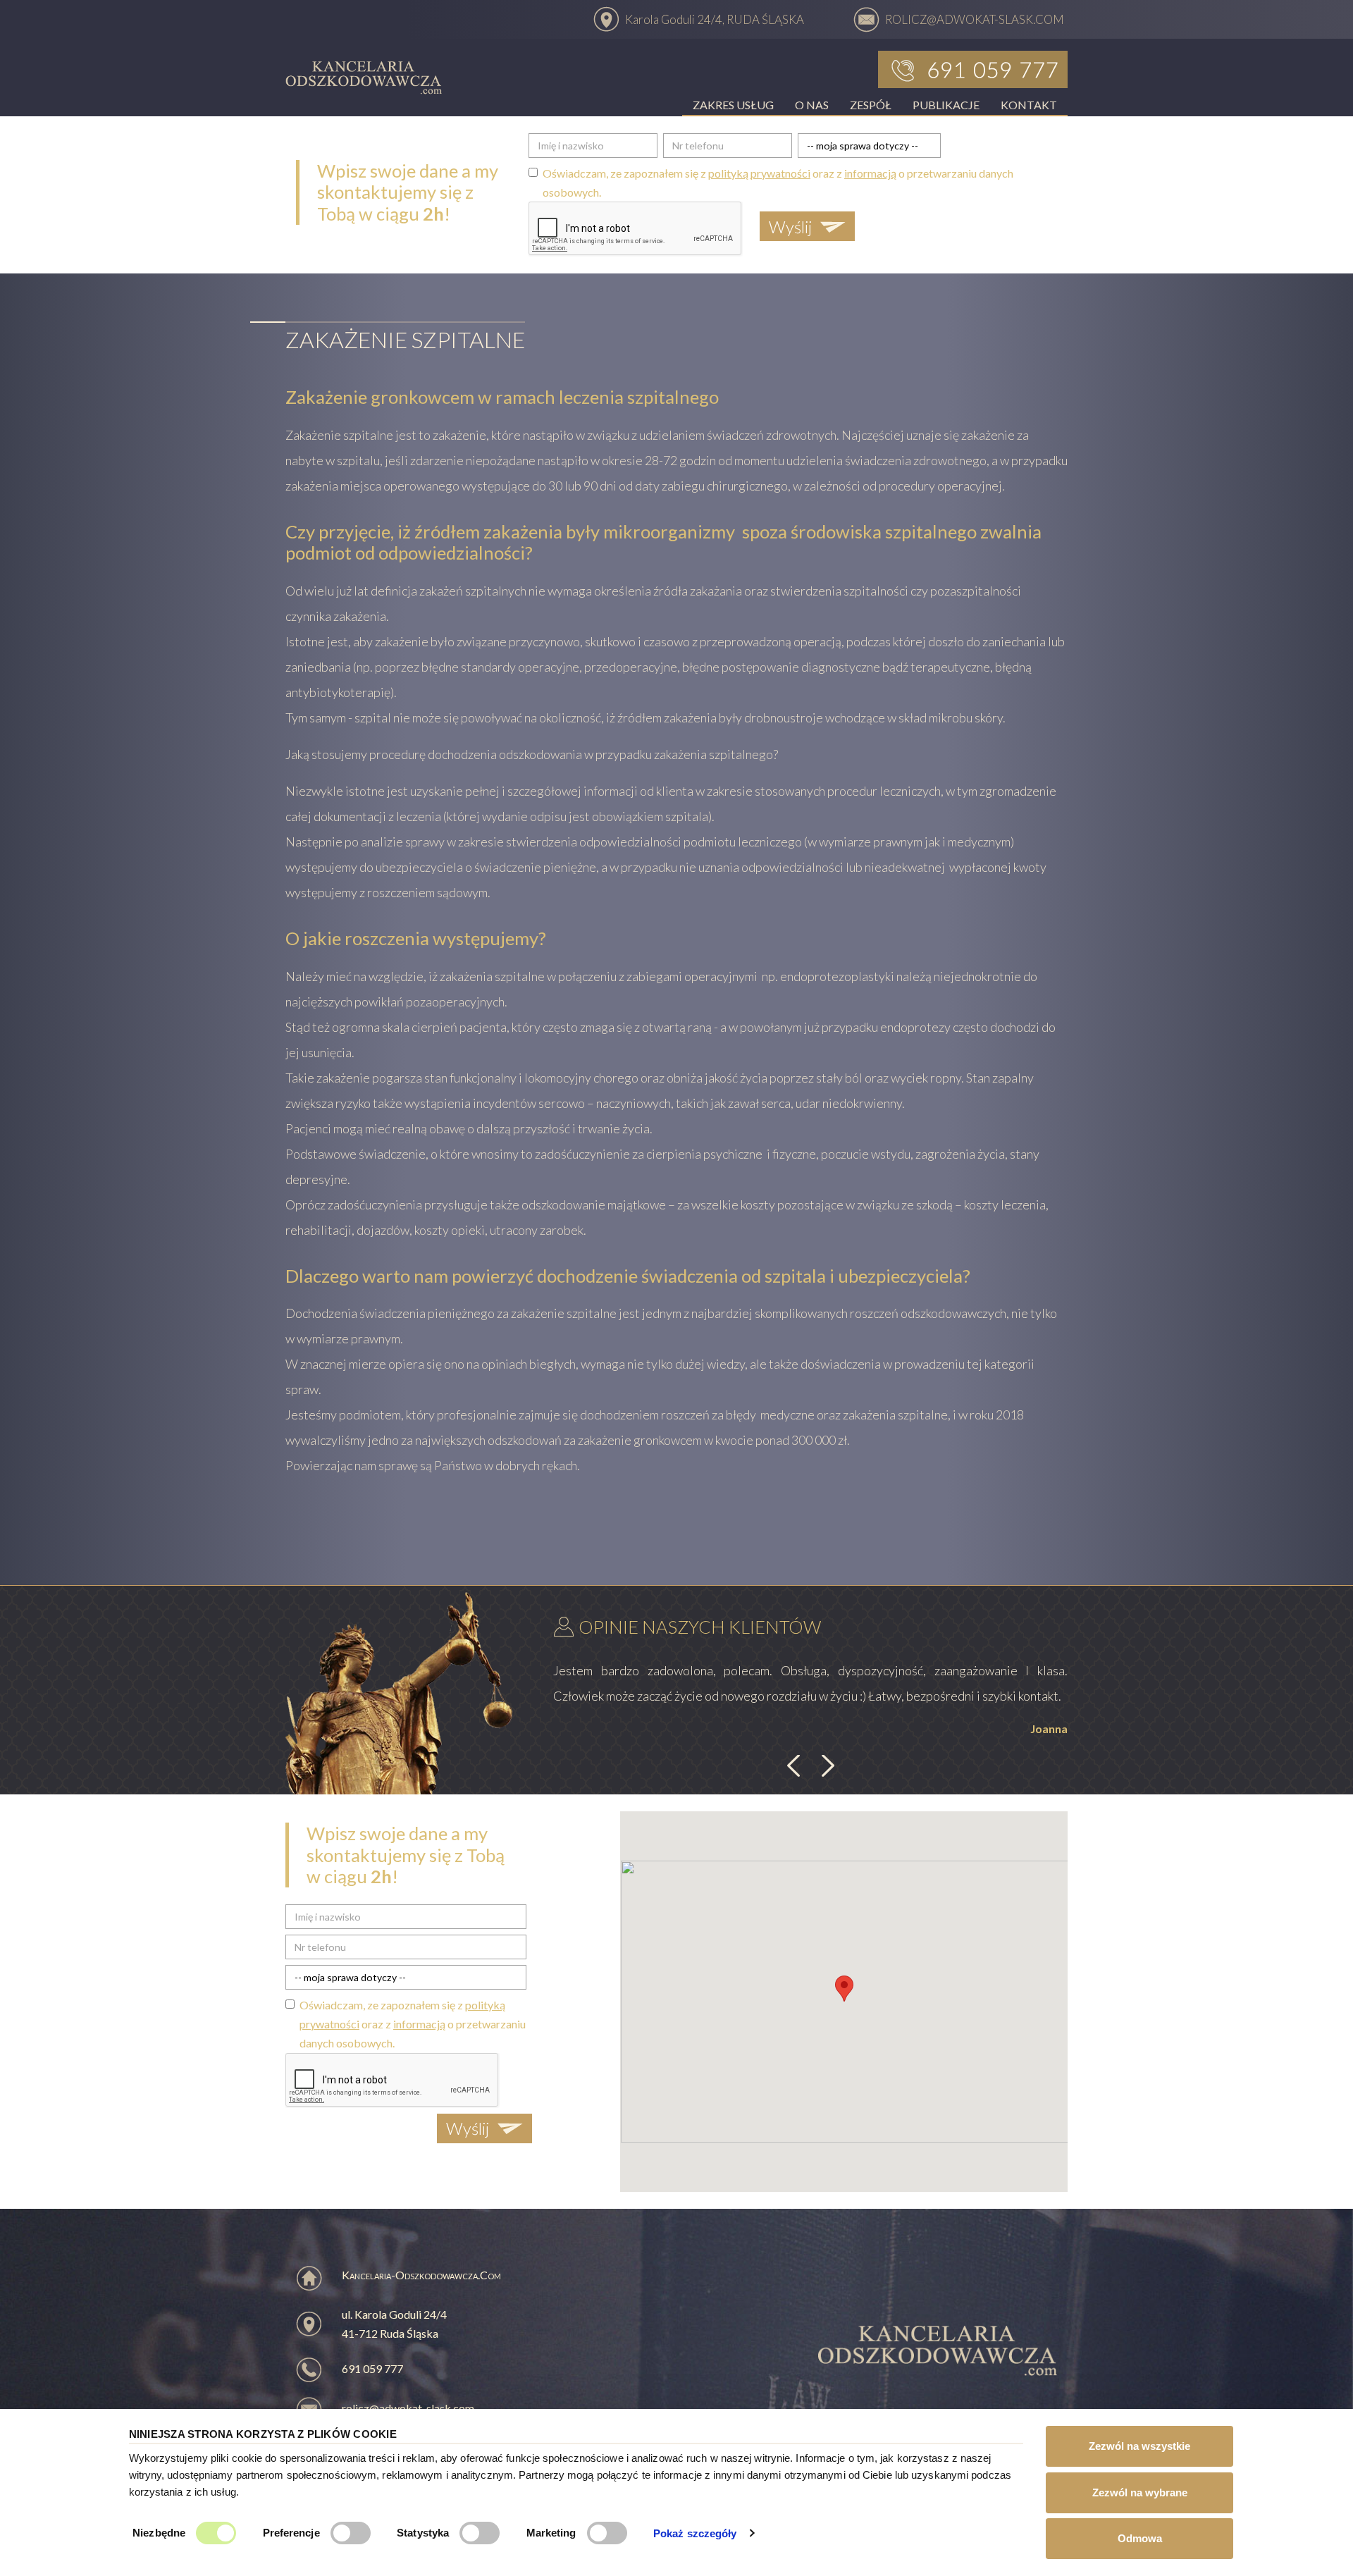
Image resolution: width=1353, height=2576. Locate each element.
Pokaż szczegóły (695, 2533)
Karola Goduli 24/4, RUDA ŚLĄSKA (715, 19)
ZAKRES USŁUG (733, 105)
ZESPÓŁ (871, 105)
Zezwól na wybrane (1140, 2492)
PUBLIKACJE (946, 105)
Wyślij (790, 227)
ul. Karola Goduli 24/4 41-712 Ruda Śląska (394, 2324)
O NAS (812, 105)
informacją (870, 173)
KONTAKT (1029, 105)
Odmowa (1140, 2538)
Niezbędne (159, 2533)
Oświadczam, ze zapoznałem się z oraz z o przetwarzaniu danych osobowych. (778, 183)
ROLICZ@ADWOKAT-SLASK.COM (975, 19)
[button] (844, 1989)
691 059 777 (372, 2368)
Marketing (551, 2533)
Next (826, 1766)
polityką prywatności (759, 173)
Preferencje (291, 2533)
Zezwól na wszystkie (1139, 2446)
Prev (796, 1766)
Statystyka (423, 2533)
